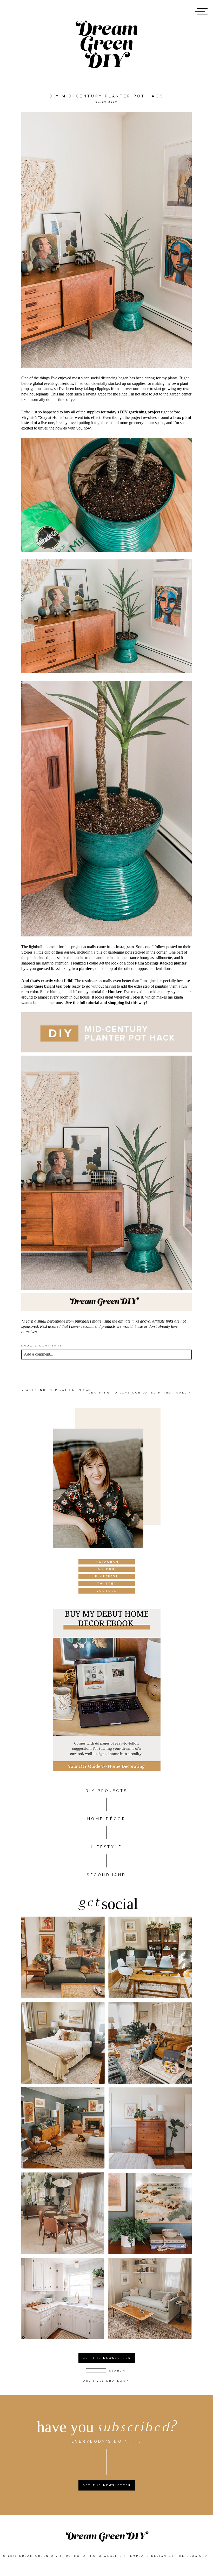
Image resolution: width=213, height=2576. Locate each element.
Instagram (125, 947)
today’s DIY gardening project (133, 412)
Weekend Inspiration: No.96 (58, 1390)
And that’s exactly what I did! (47, 981)
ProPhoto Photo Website (93, 2556)
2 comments (42, 1346)
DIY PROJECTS (106, 1791)
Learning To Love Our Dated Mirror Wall (138, 1393)
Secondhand (106, 1875)
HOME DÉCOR (107, 1819)
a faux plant (181, 417)
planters (86, 969)
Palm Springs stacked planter (161, 963)
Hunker (115, 992)
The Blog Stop (193, 2556)
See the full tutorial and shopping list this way (106, 1003)
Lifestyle (106, 1847)
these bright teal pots (52, 986)
